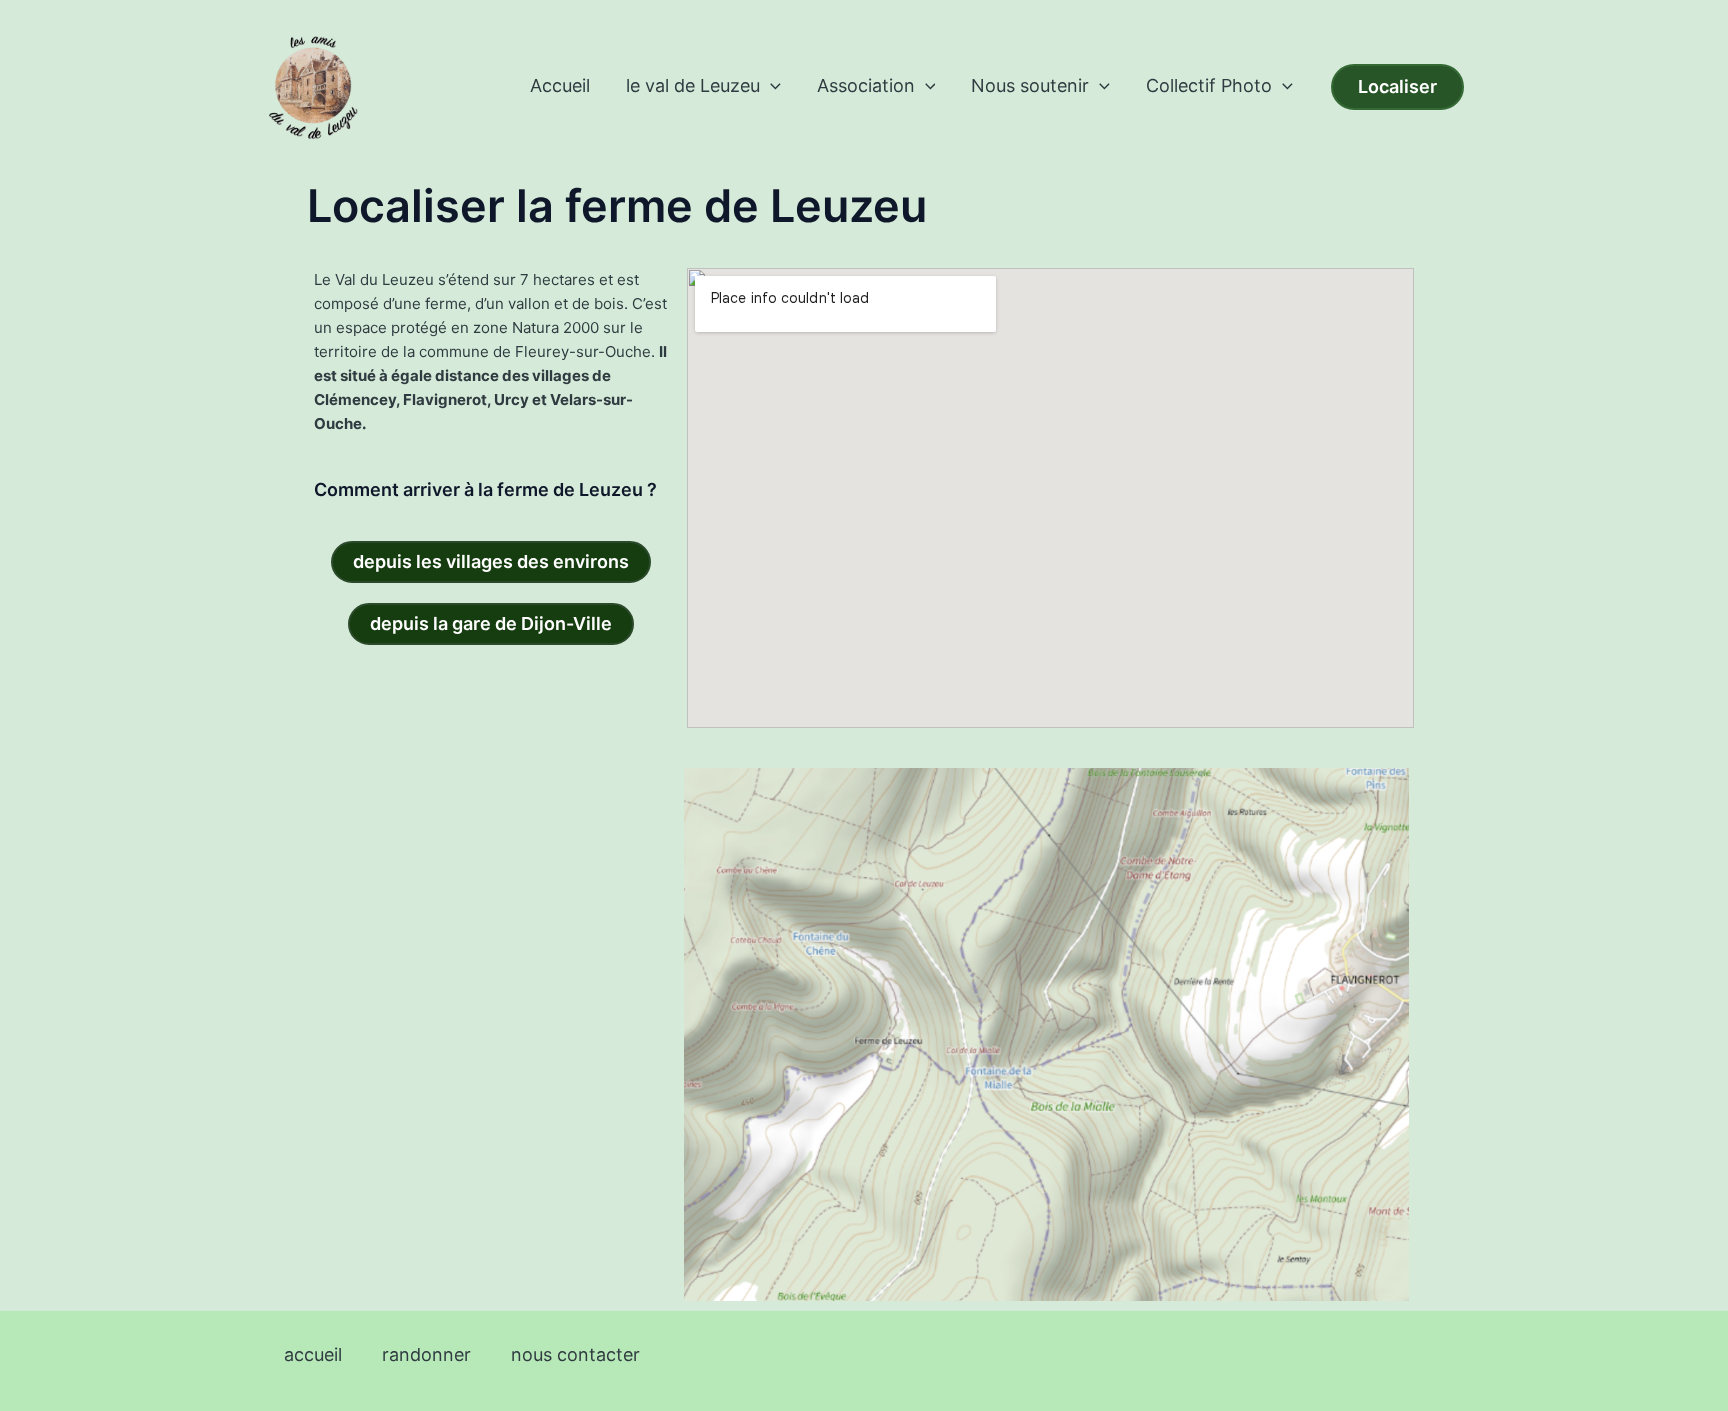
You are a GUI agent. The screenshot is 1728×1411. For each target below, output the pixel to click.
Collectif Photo (1209, 85)
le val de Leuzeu (693, 85)
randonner (426, 1354)
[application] (770, 85)
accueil (313, 1354)
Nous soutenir (1030, 85)
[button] (1397, 87)
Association (866, 85)
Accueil (560, 85)
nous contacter (575, 1354)
